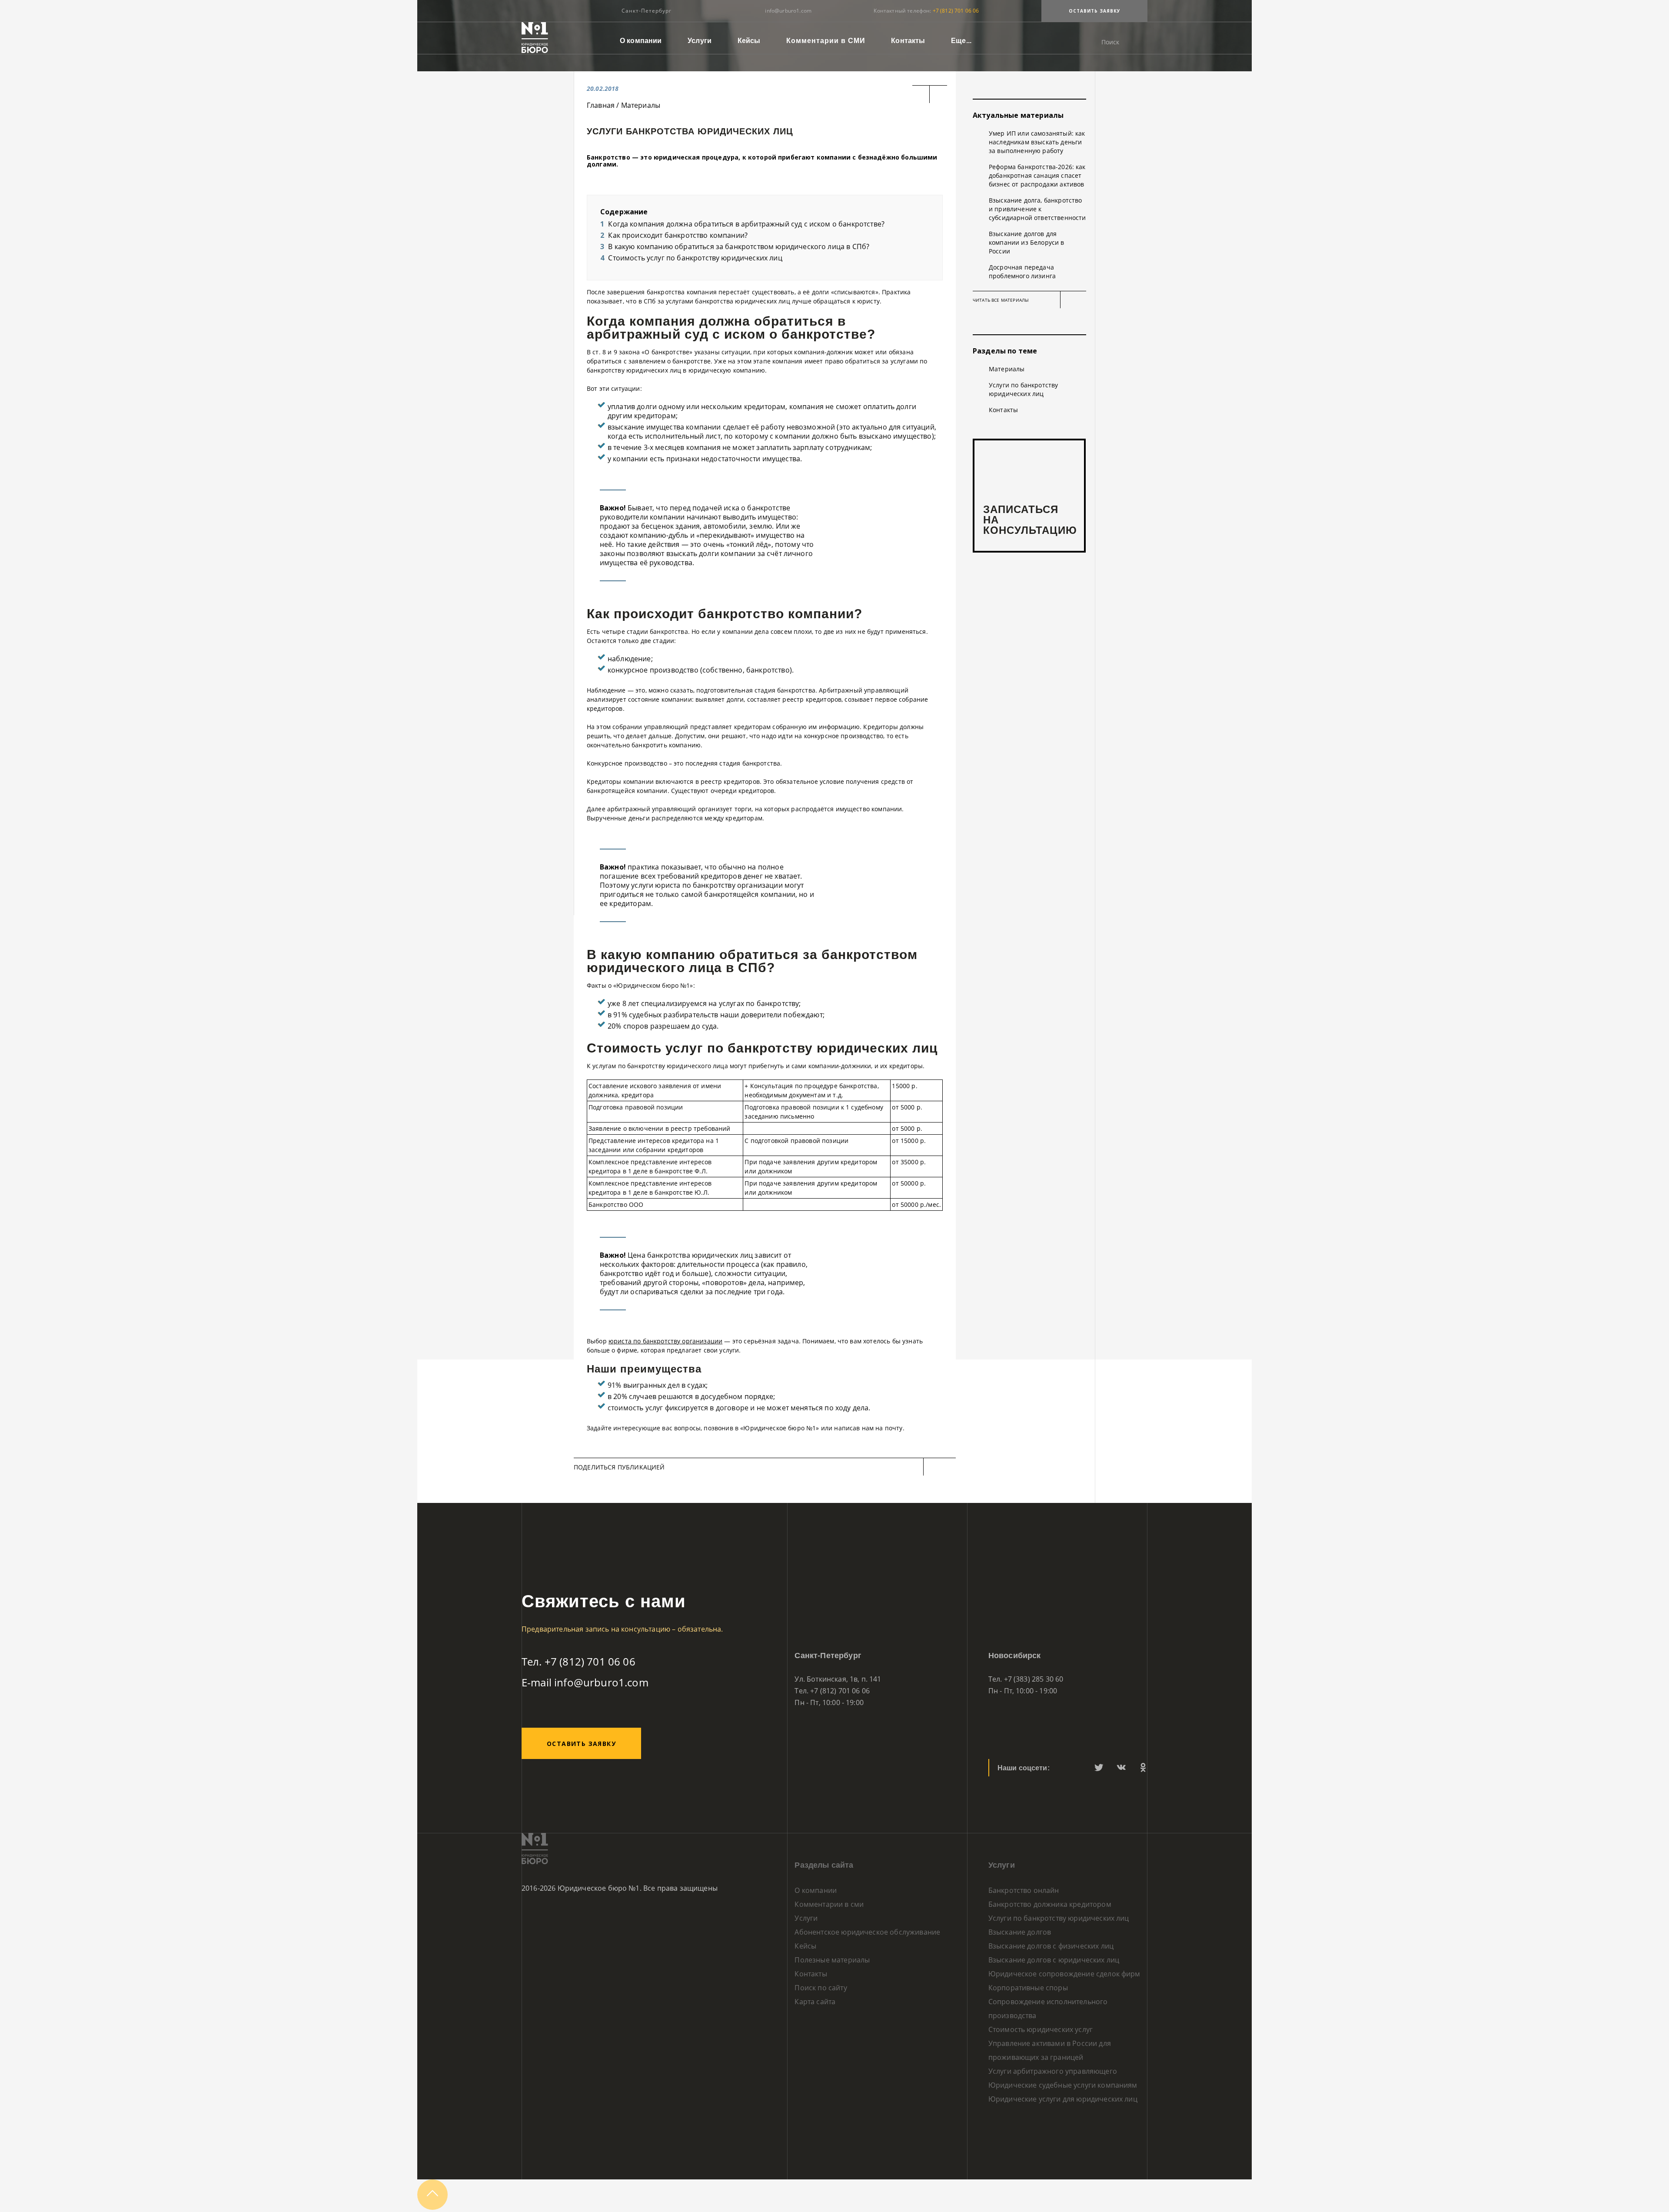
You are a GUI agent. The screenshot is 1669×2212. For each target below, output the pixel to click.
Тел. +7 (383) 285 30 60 (1026, 1679)
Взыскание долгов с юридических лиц (1054, 1960)
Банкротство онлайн (1024, 1890)
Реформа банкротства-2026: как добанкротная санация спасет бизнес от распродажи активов (1037, 175)
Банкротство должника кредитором (1050, 1904)
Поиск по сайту (821, 1988)
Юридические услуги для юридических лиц (1063, 2099)
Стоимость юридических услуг (1041, 2029)
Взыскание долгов (1020, 1932)
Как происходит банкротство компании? (678, 235)
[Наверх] (432, 2207)
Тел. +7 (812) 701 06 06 (578, 1661)
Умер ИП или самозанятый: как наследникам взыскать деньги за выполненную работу (1037, 142)
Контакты (908, 41)
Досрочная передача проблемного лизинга (1022, 272)
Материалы (1007, 369)
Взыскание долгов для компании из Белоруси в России (1027, 242)
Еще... (961, 41)
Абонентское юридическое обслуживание (867, 1932)
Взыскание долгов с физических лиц (1051, 1946)
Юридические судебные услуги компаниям (1063, 2085)
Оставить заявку (1095, 11)
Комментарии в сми (829, 1904)
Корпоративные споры (1028, 1988)
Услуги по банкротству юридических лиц (1023, 389)
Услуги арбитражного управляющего (1053, 2071)
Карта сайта (815, 2002)
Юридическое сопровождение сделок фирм (1064, 1974)
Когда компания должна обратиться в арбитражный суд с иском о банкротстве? (746, 224)
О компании (641, 41)
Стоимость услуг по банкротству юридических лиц (695, 258)
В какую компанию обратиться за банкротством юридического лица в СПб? (739, 247)
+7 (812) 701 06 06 (956, 11)
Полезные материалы (832, 1960)
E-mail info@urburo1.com (585, 1682)
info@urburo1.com (788, 11)
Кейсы (749, 41)
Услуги (700, 41)
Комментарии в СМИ (826, 41)
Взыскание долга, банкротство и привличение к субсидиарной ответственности (1037, 209)
